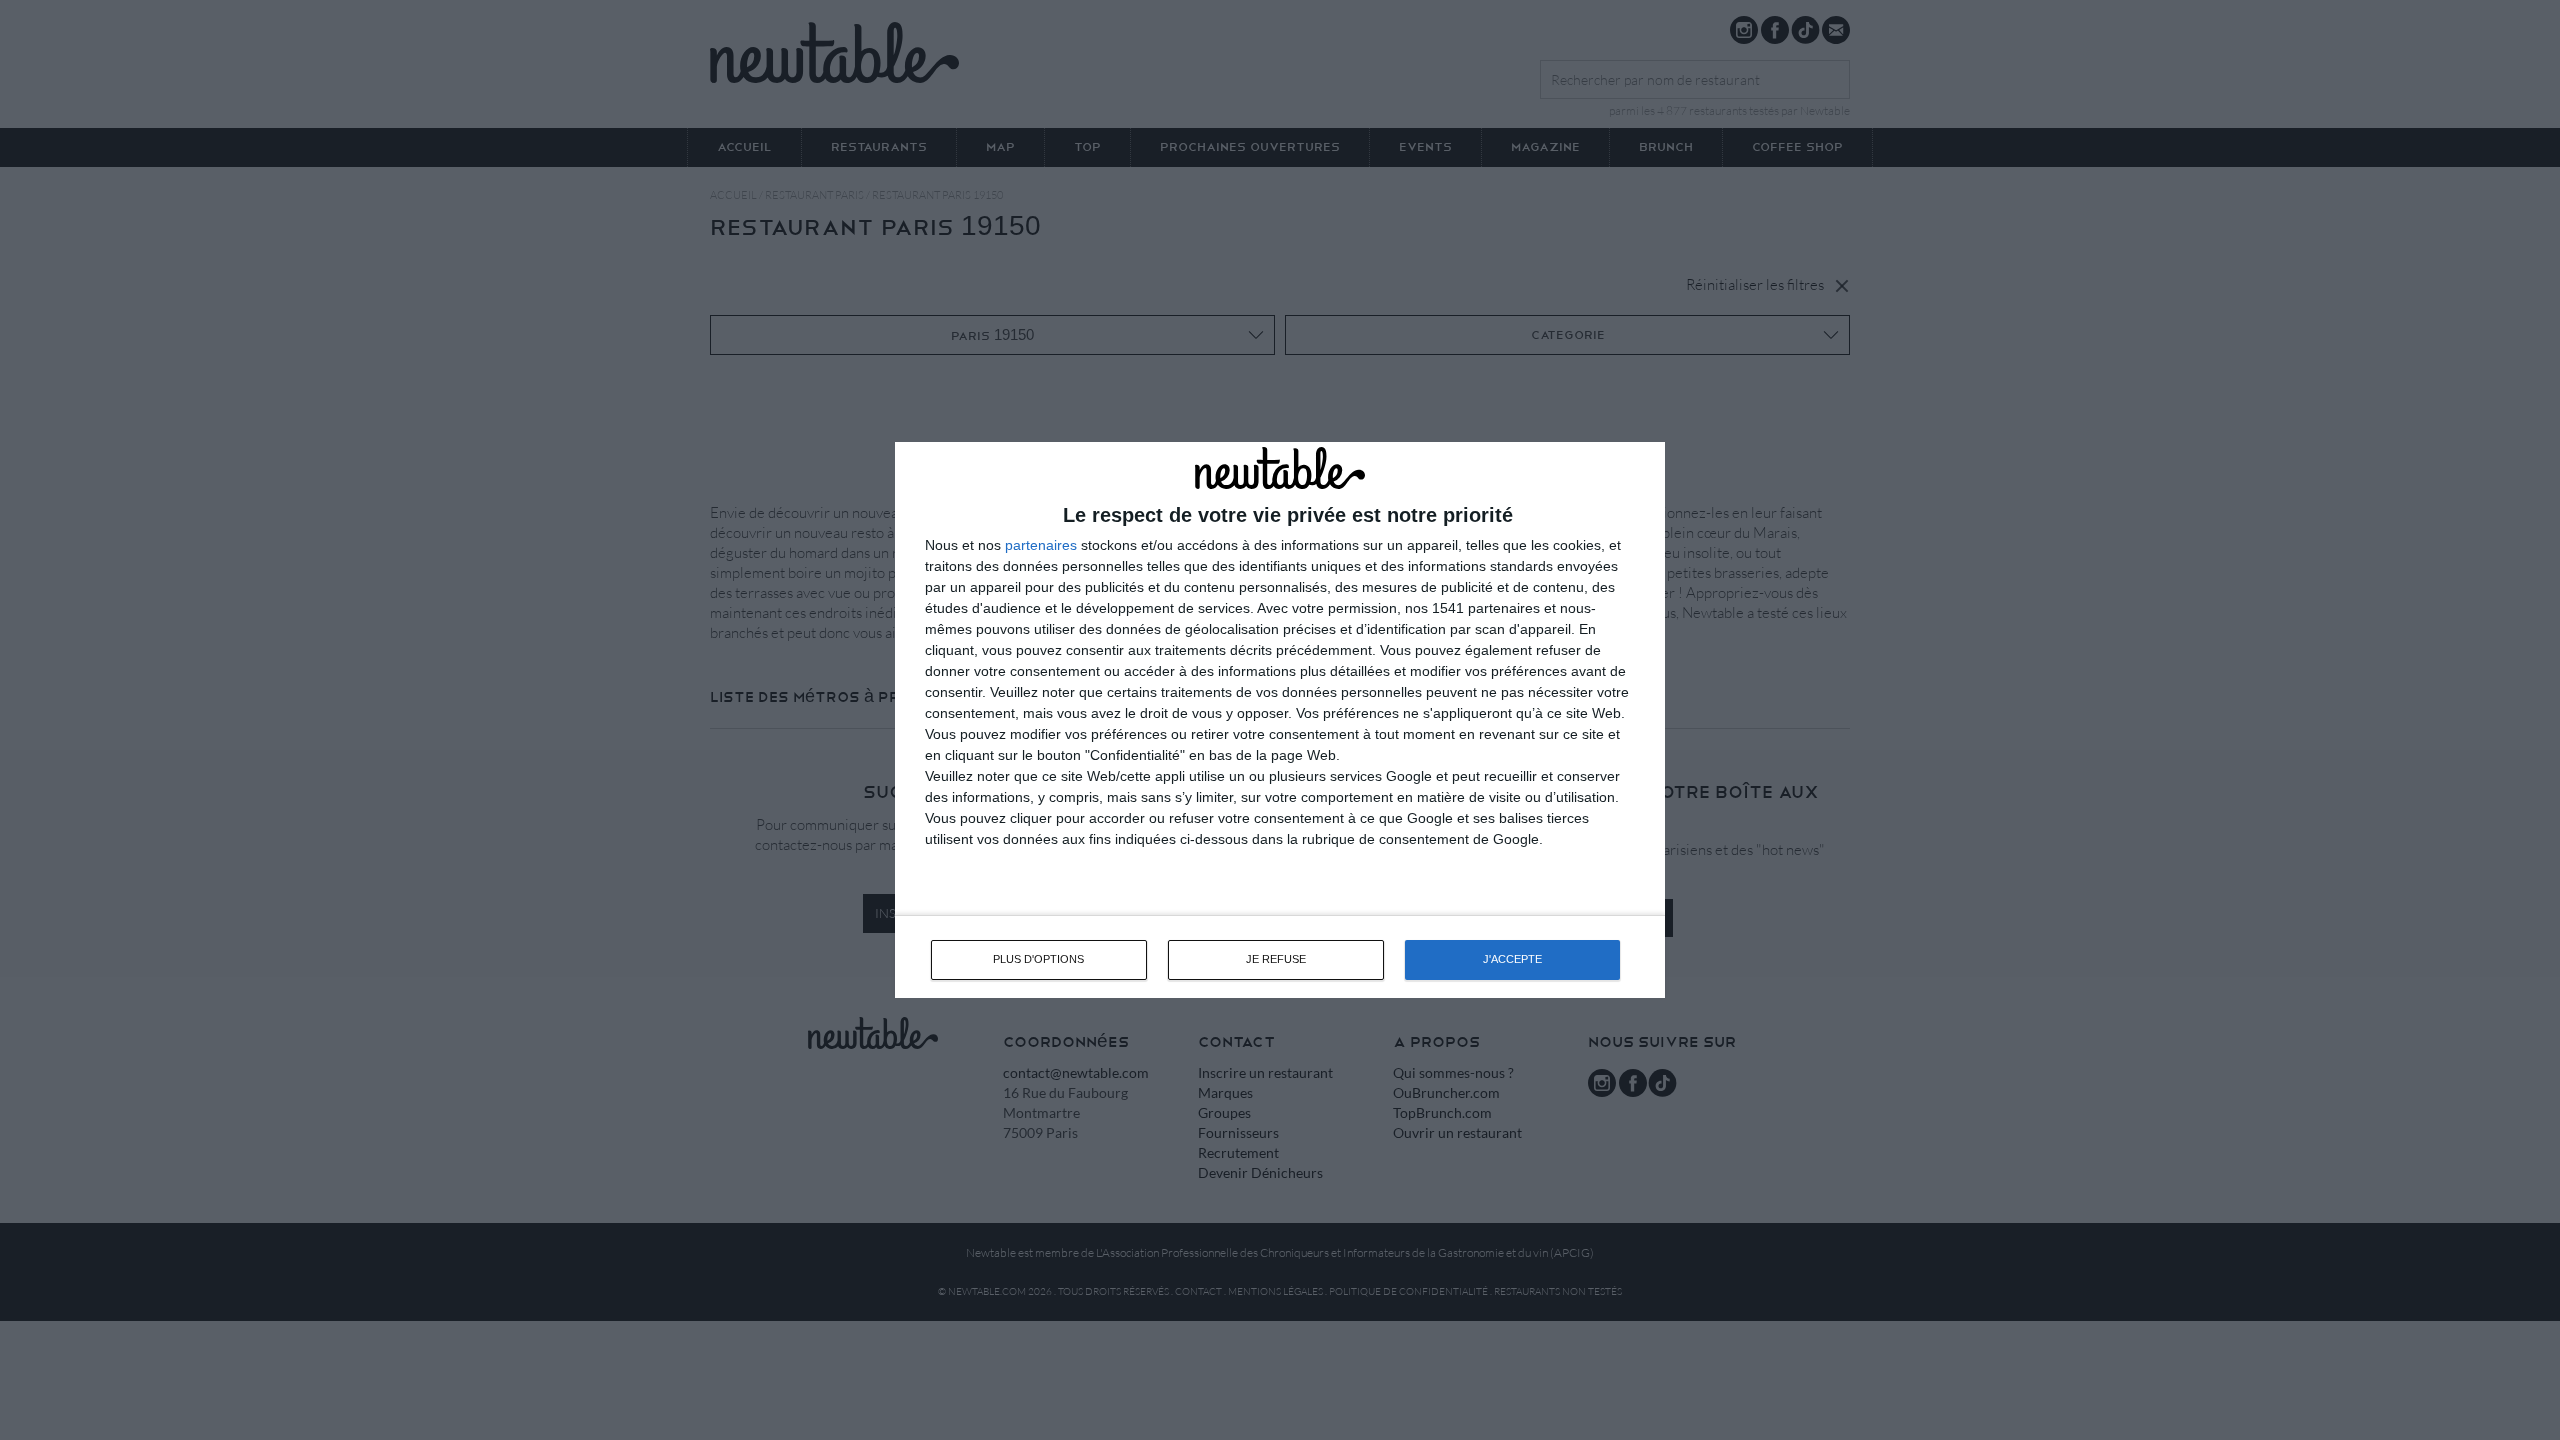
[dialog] (1280, 719)
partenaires (1041, 545)
